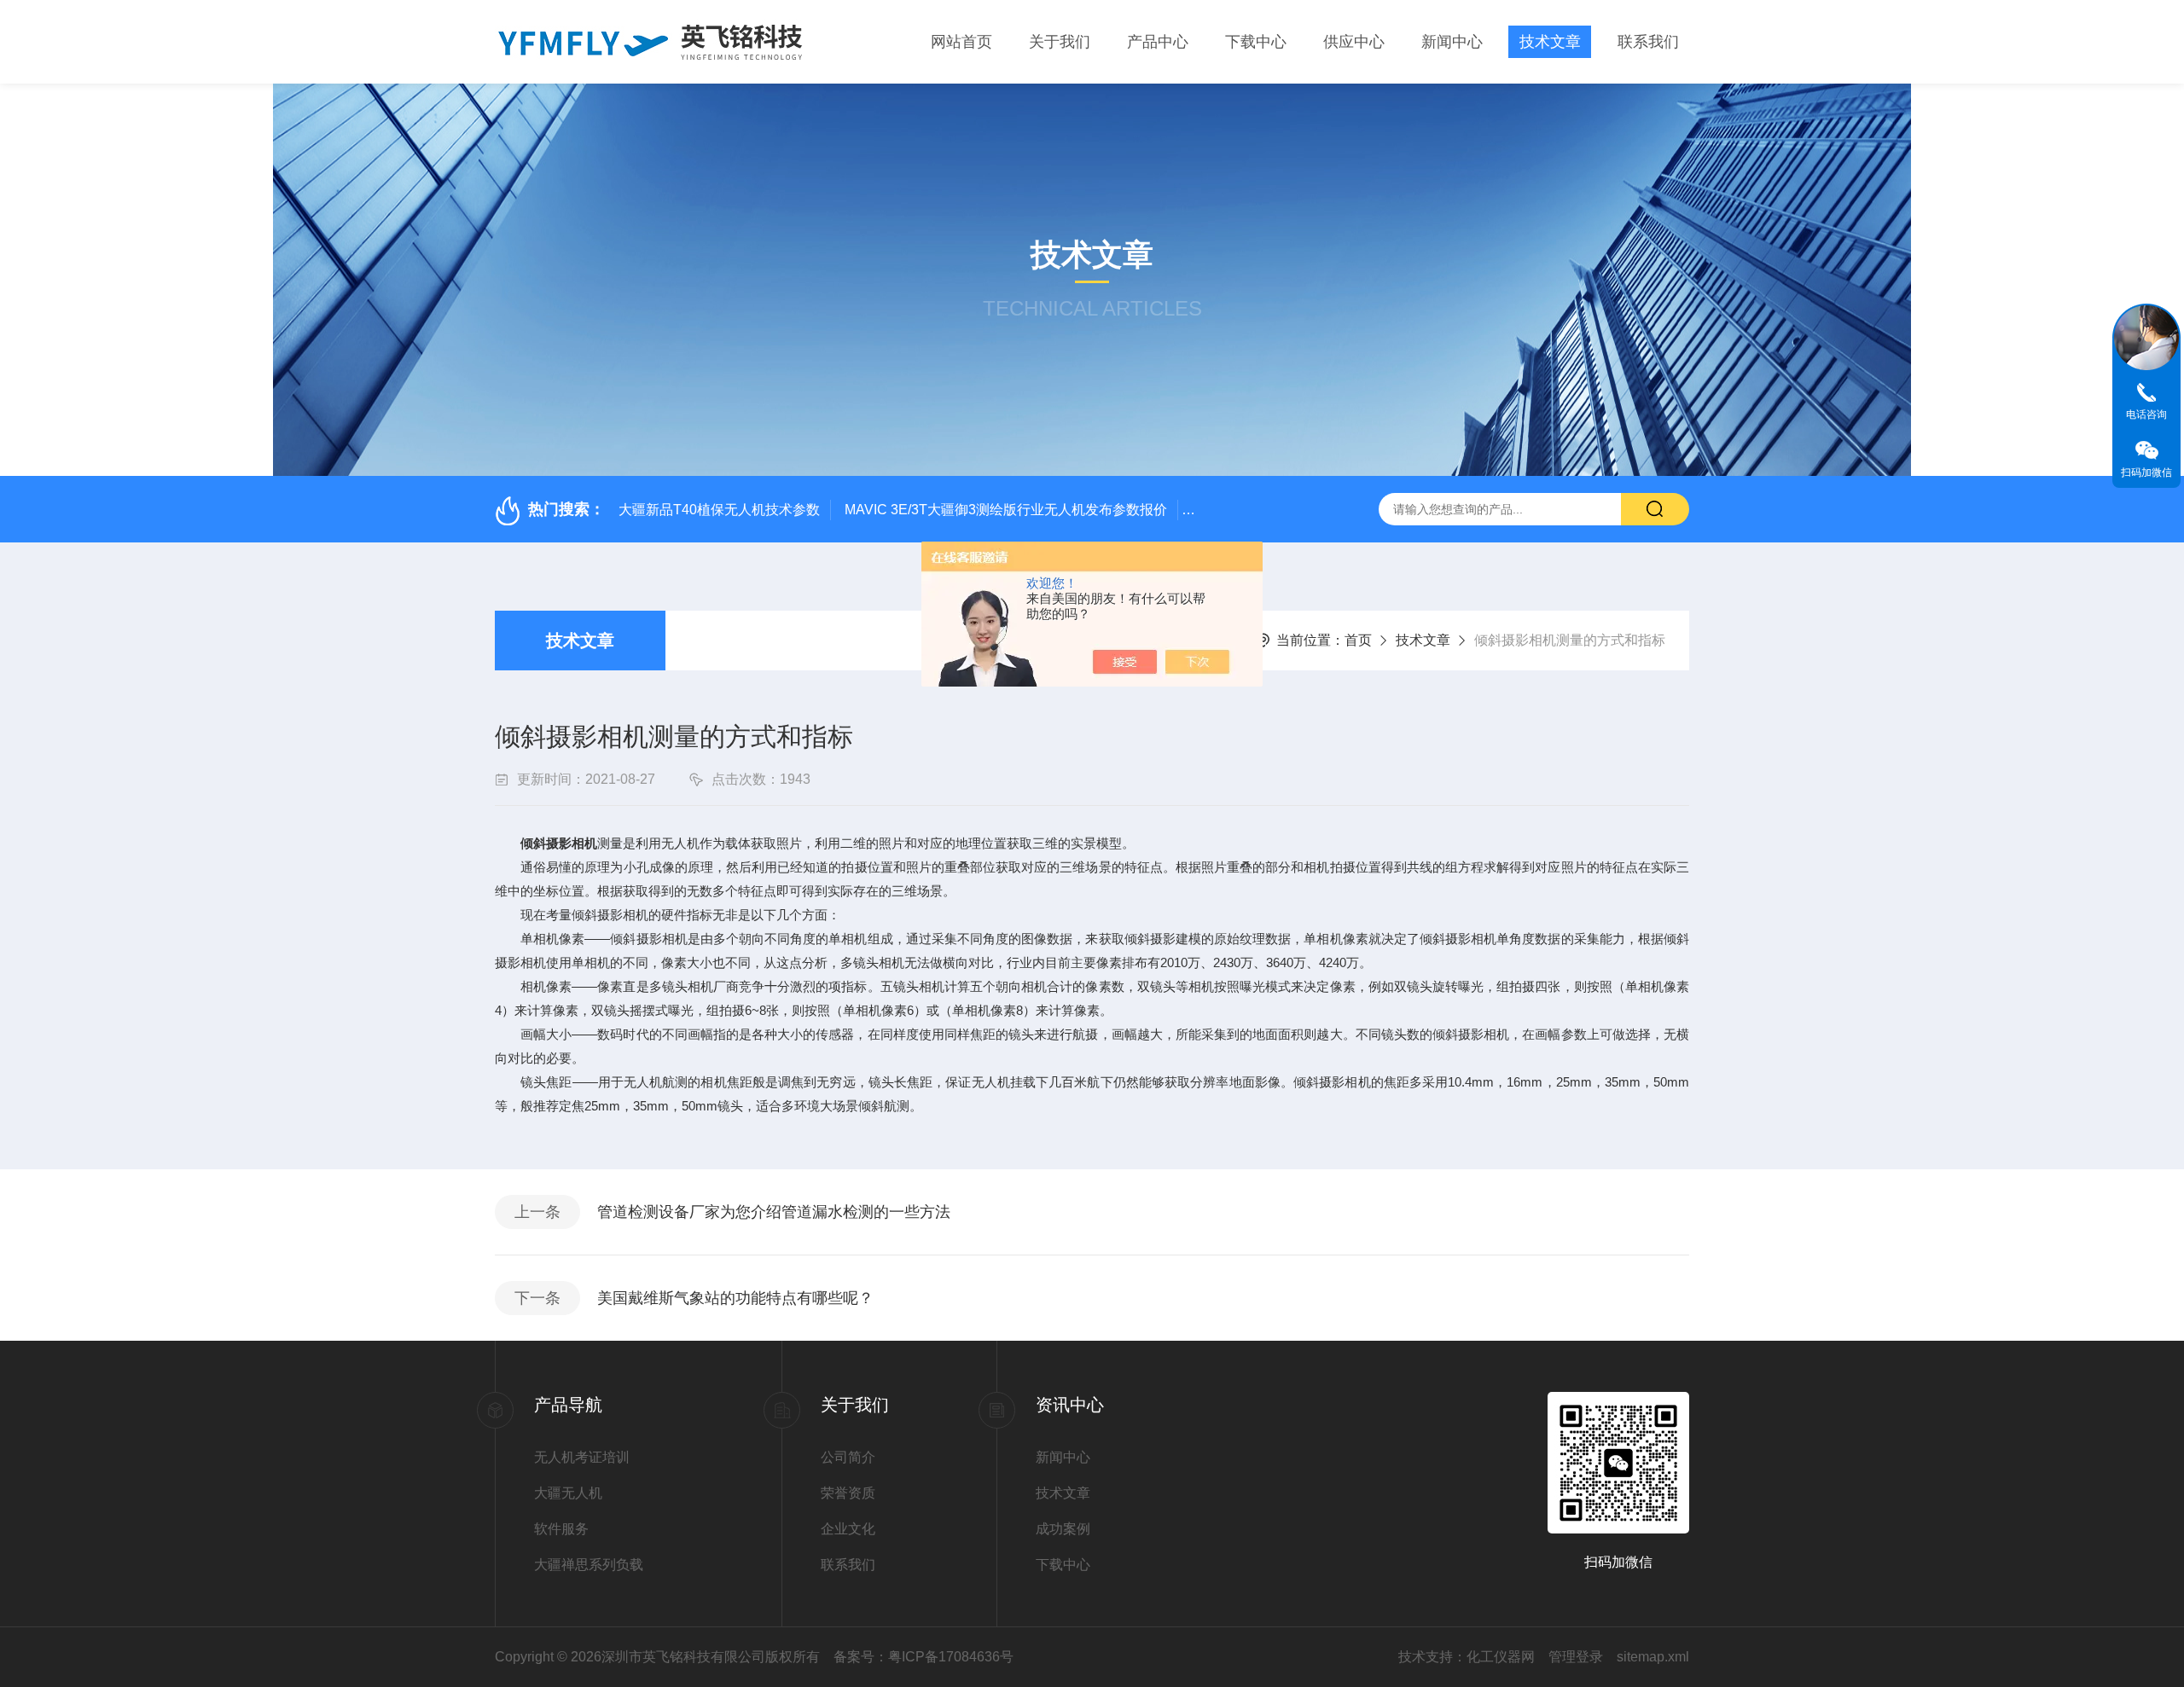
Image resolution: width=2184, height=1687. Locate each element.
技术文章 (1550, 42)
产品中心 (1158, 42)
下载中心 (1256, 42)
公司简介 (848, 1457)
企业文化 (848, 1529)
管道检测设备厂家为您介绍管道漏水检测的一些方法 (774, 1212)
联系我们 (1648, 42)
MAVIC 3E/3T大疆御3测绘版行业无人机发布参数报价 (1006, 510)
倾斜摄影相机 (559, 843)
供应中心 (1354, 42)
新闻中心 (1452, 42)
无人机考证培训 (582, 1457)
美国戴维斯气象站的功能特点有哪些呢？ (735, 1298)
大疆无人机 (568, 1493)
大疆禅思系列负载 (589, 1565)
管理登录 (1576, 1657)
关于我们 (1060, 42)
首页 (1358, 640)
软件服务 (561, 1529)
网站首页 (961, 42)
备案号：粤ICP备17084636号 (924, 1657)
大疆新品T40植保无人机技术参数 (719, 510)
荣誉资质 (848, 1493)
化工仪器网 (1501, 1657)
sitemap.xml (1653, 1657)
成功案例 (1063, 1529)
